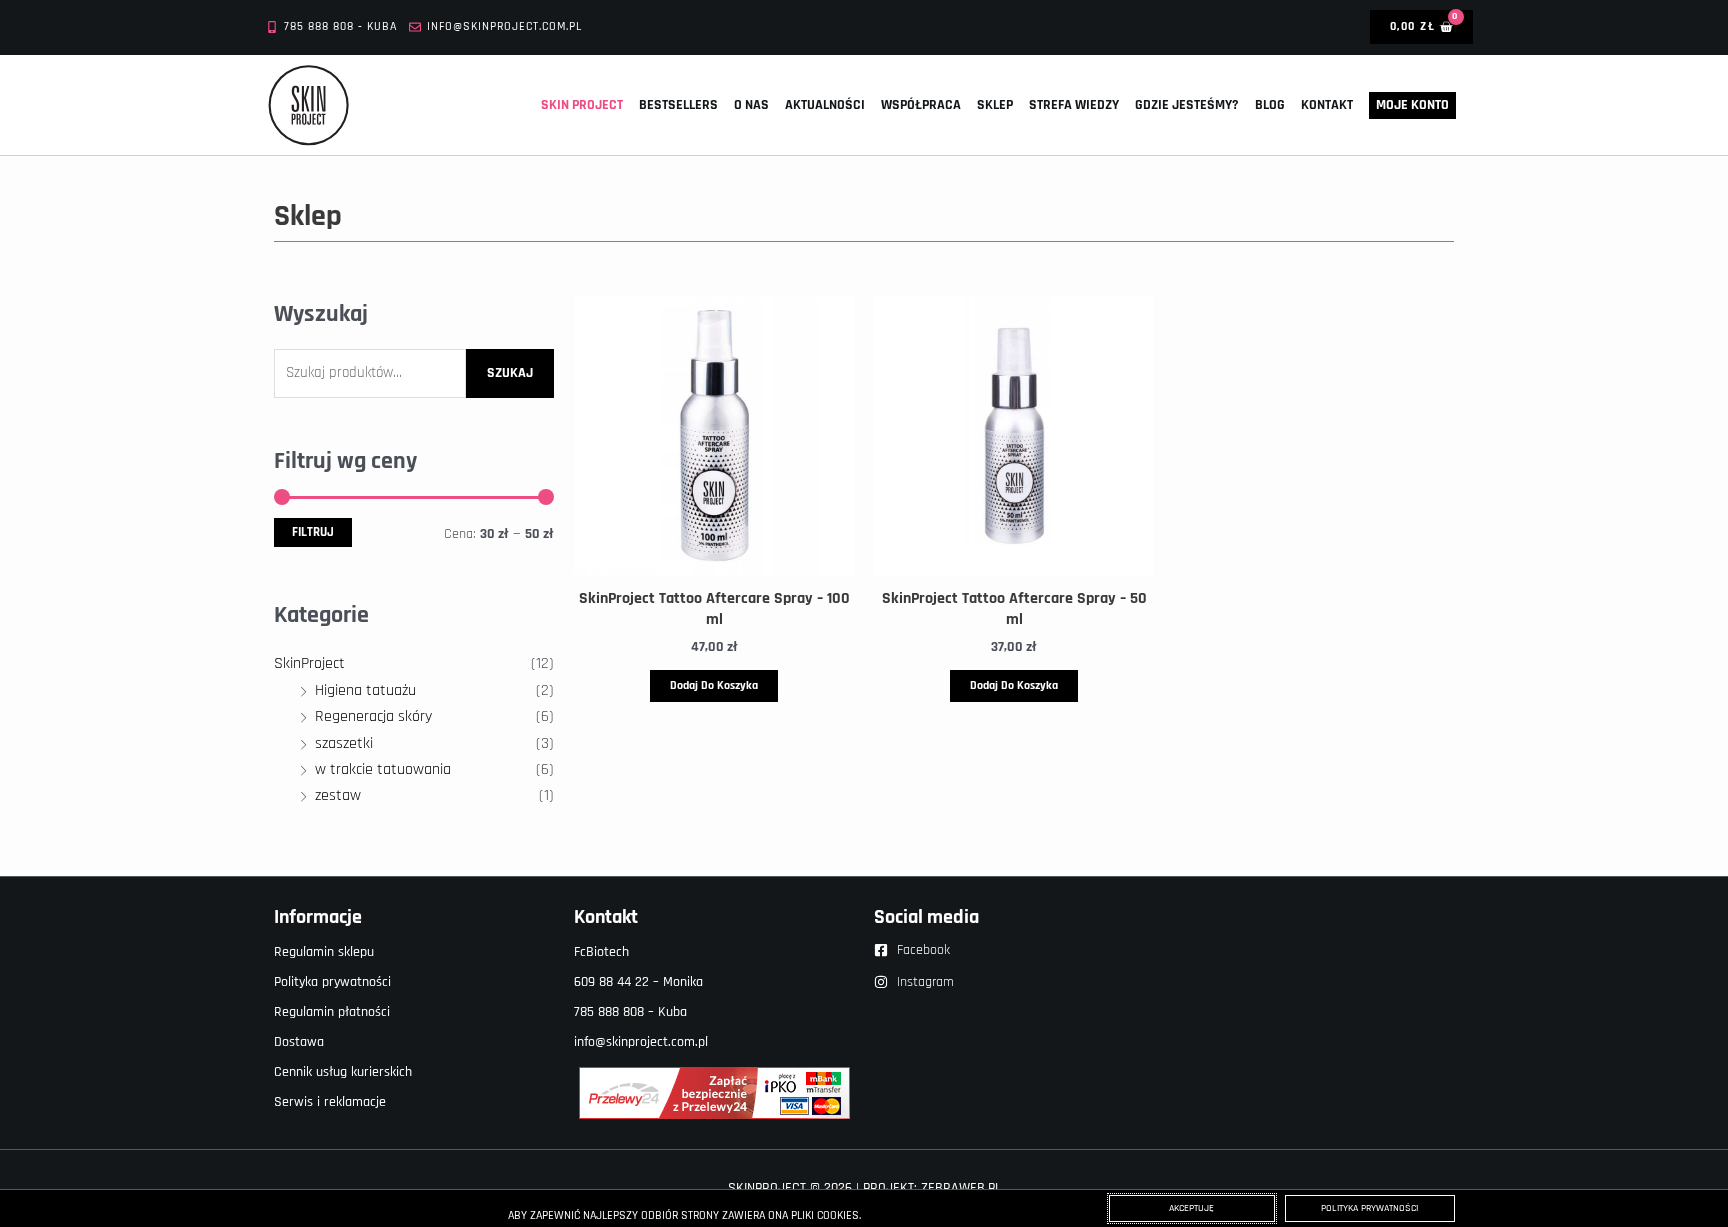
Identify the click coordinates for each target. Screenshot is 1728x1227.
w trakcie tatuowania (383, 769)
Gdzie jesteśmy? (1187, 105)
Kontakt (1327, 105)
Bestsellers (678, 105)
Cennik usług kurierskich (343, 1072)
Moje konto (1412, 105)
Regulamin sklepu (324, 952)
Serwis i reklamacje (330, 1102)
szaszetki (344, 743)
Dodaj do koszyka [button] (714, 685)
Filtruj (313, 532)
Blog (1270, 105)
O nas (751, 105)
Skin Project (582, 105)
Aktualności (825, 105)
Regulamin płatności (332, 1012)
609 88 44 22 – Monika (638, 982)
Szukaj (510, 373)
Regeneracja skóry (373, 716)
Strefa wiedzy (1074, 105)
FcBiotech (601, 952)
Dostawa (299, 1042)
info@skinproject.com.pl (641, 1042)
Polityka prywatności (332, 982)
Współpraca (921, 105)
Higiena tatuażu (365, 690)
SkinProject (309, 663)
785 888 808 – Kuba (630, 1012)
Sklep (995, 105)
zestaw (338, 795)
